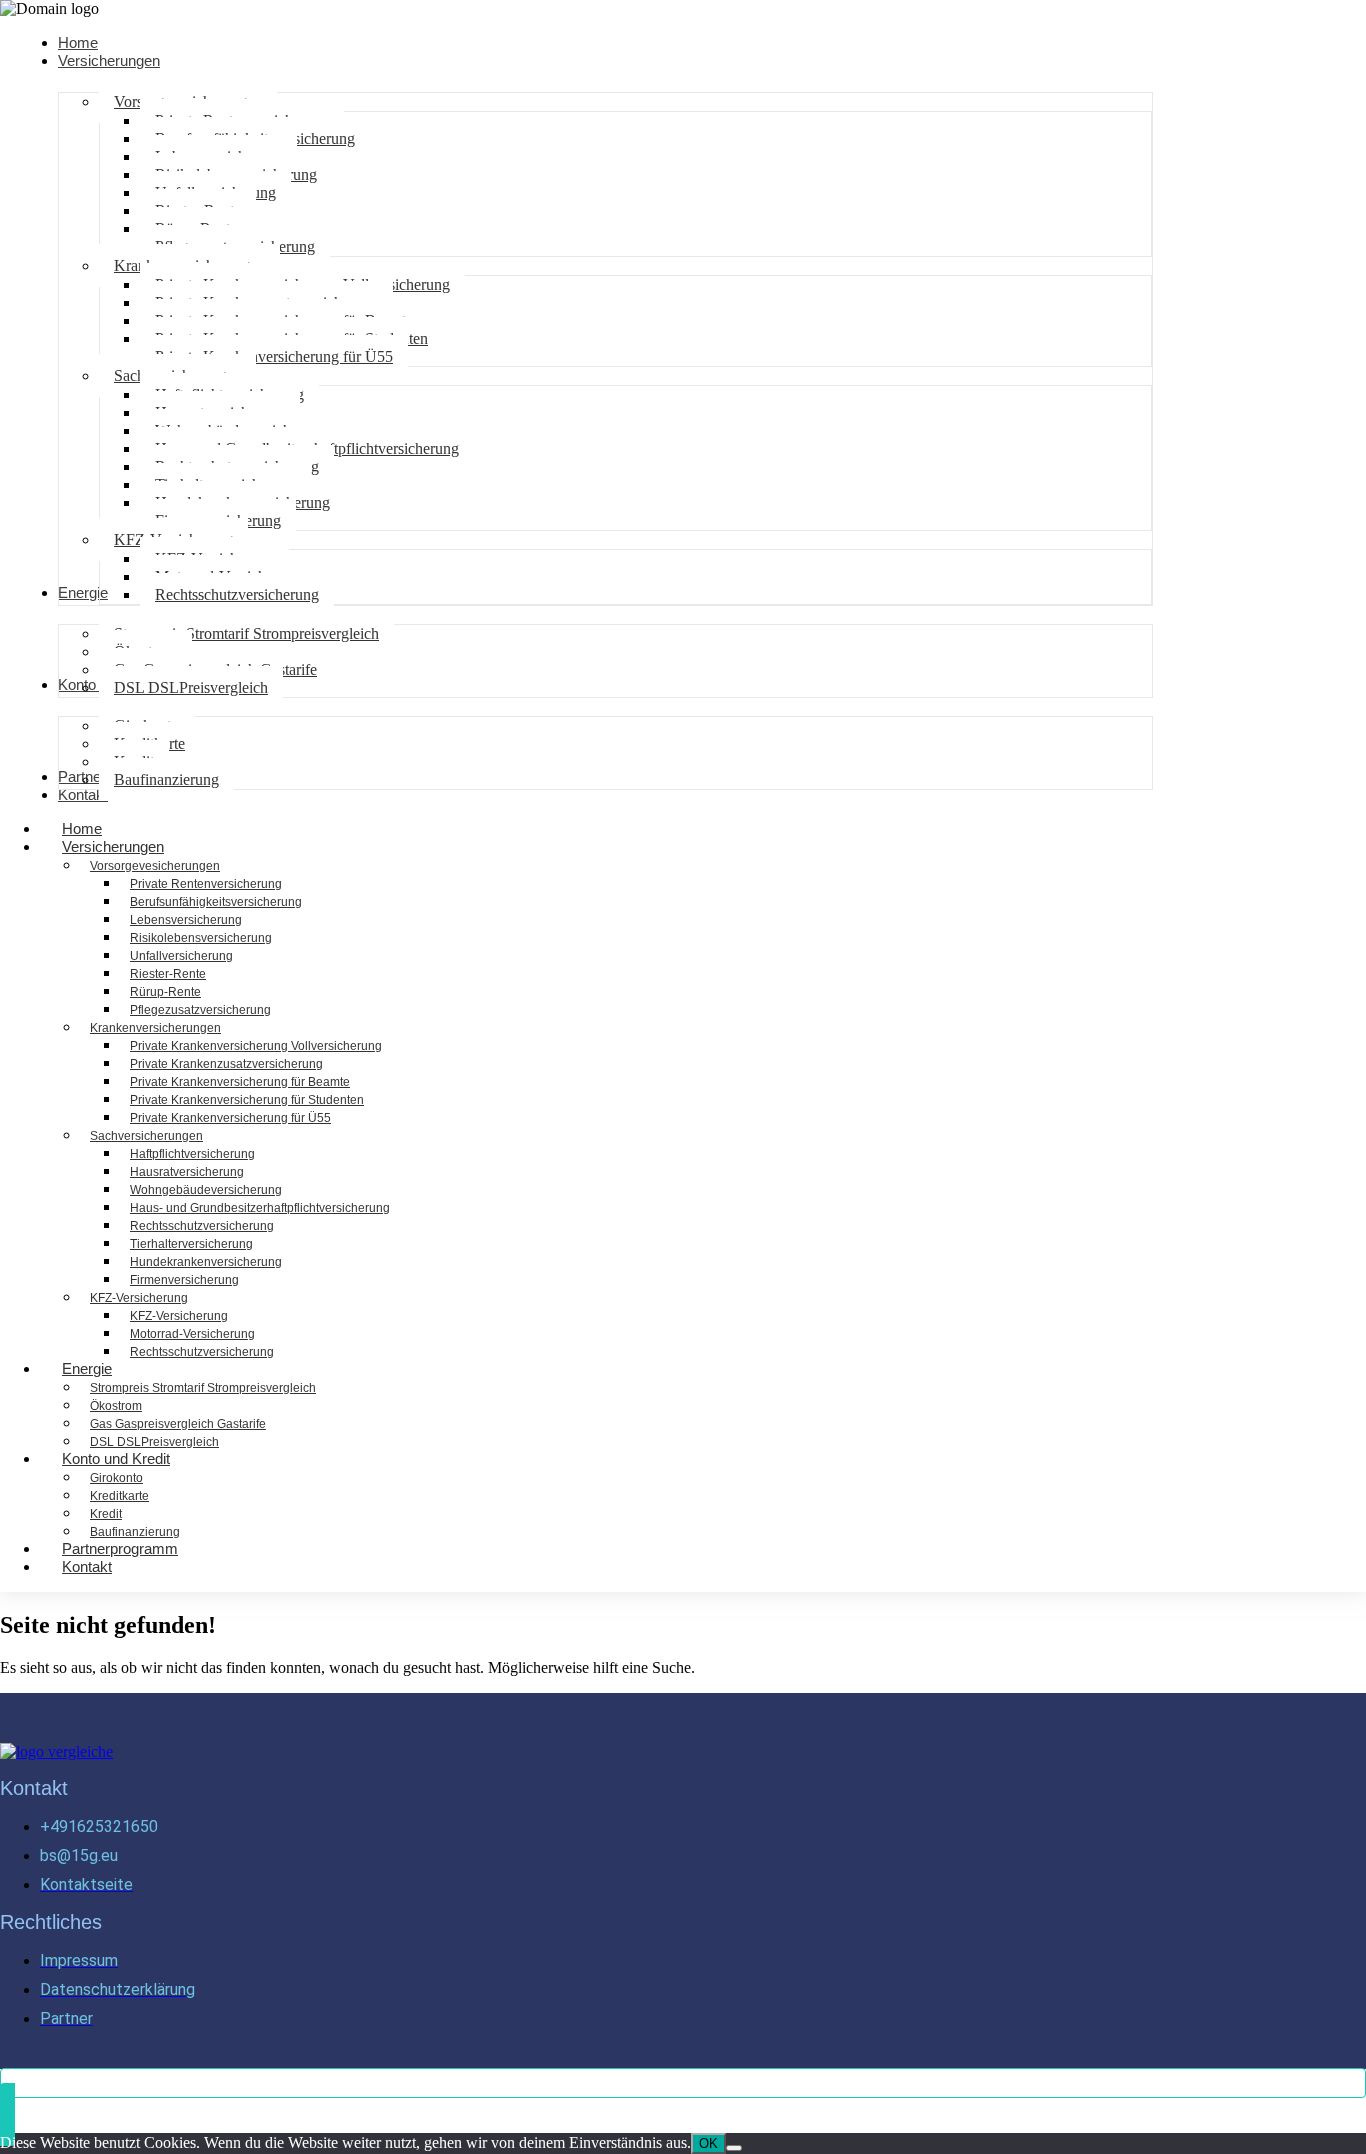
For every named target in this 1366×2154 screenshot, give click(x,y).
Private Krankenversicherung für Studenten (247, 1100)
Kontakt (87, 1566)
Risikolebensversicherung (201, 938)
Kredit (106, 1514)
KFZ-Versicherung (139, 1298)
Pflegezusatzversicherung (200, 1010)
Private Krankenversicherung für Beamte (240, 1082)
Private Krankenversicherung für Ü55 (230, 1118)
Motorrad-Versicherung (192, 1334)
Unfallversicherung (181, 956)
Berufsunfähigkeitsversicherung (216, 902)
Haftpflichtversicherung (192, 1154)
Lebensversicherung (186, 920)
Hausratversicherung (187, 1172)
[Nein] (734, 2148)
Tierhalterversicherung (191, 1244)
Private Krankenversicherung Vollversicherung (256, 1046)
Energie (87, 1368)
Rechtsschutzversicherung (202, 1226)
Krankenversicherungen (155, 1028)
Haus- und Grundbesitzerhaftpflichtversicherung (260, 1208)
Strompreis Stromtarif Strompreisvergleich (203, 1388)
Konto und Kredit (116, 1458)
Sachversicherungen (146, 1136)
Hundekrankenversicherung (206, 1262)
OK (708, 2143)
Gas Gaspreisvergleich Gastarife (178, 1424)
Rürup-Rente (165, 992)
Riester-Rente (168, 974)
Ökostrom (116, 1406)
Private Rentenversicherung (206, 884)
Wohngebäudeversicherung (206, 1190)
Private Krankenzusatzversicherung (226, 1064)
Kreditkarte (119, 1496)
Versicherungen (113, 846)
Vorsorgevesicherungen (155, 866)
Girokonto (116, 1478)
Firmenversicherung (184, 1280)
